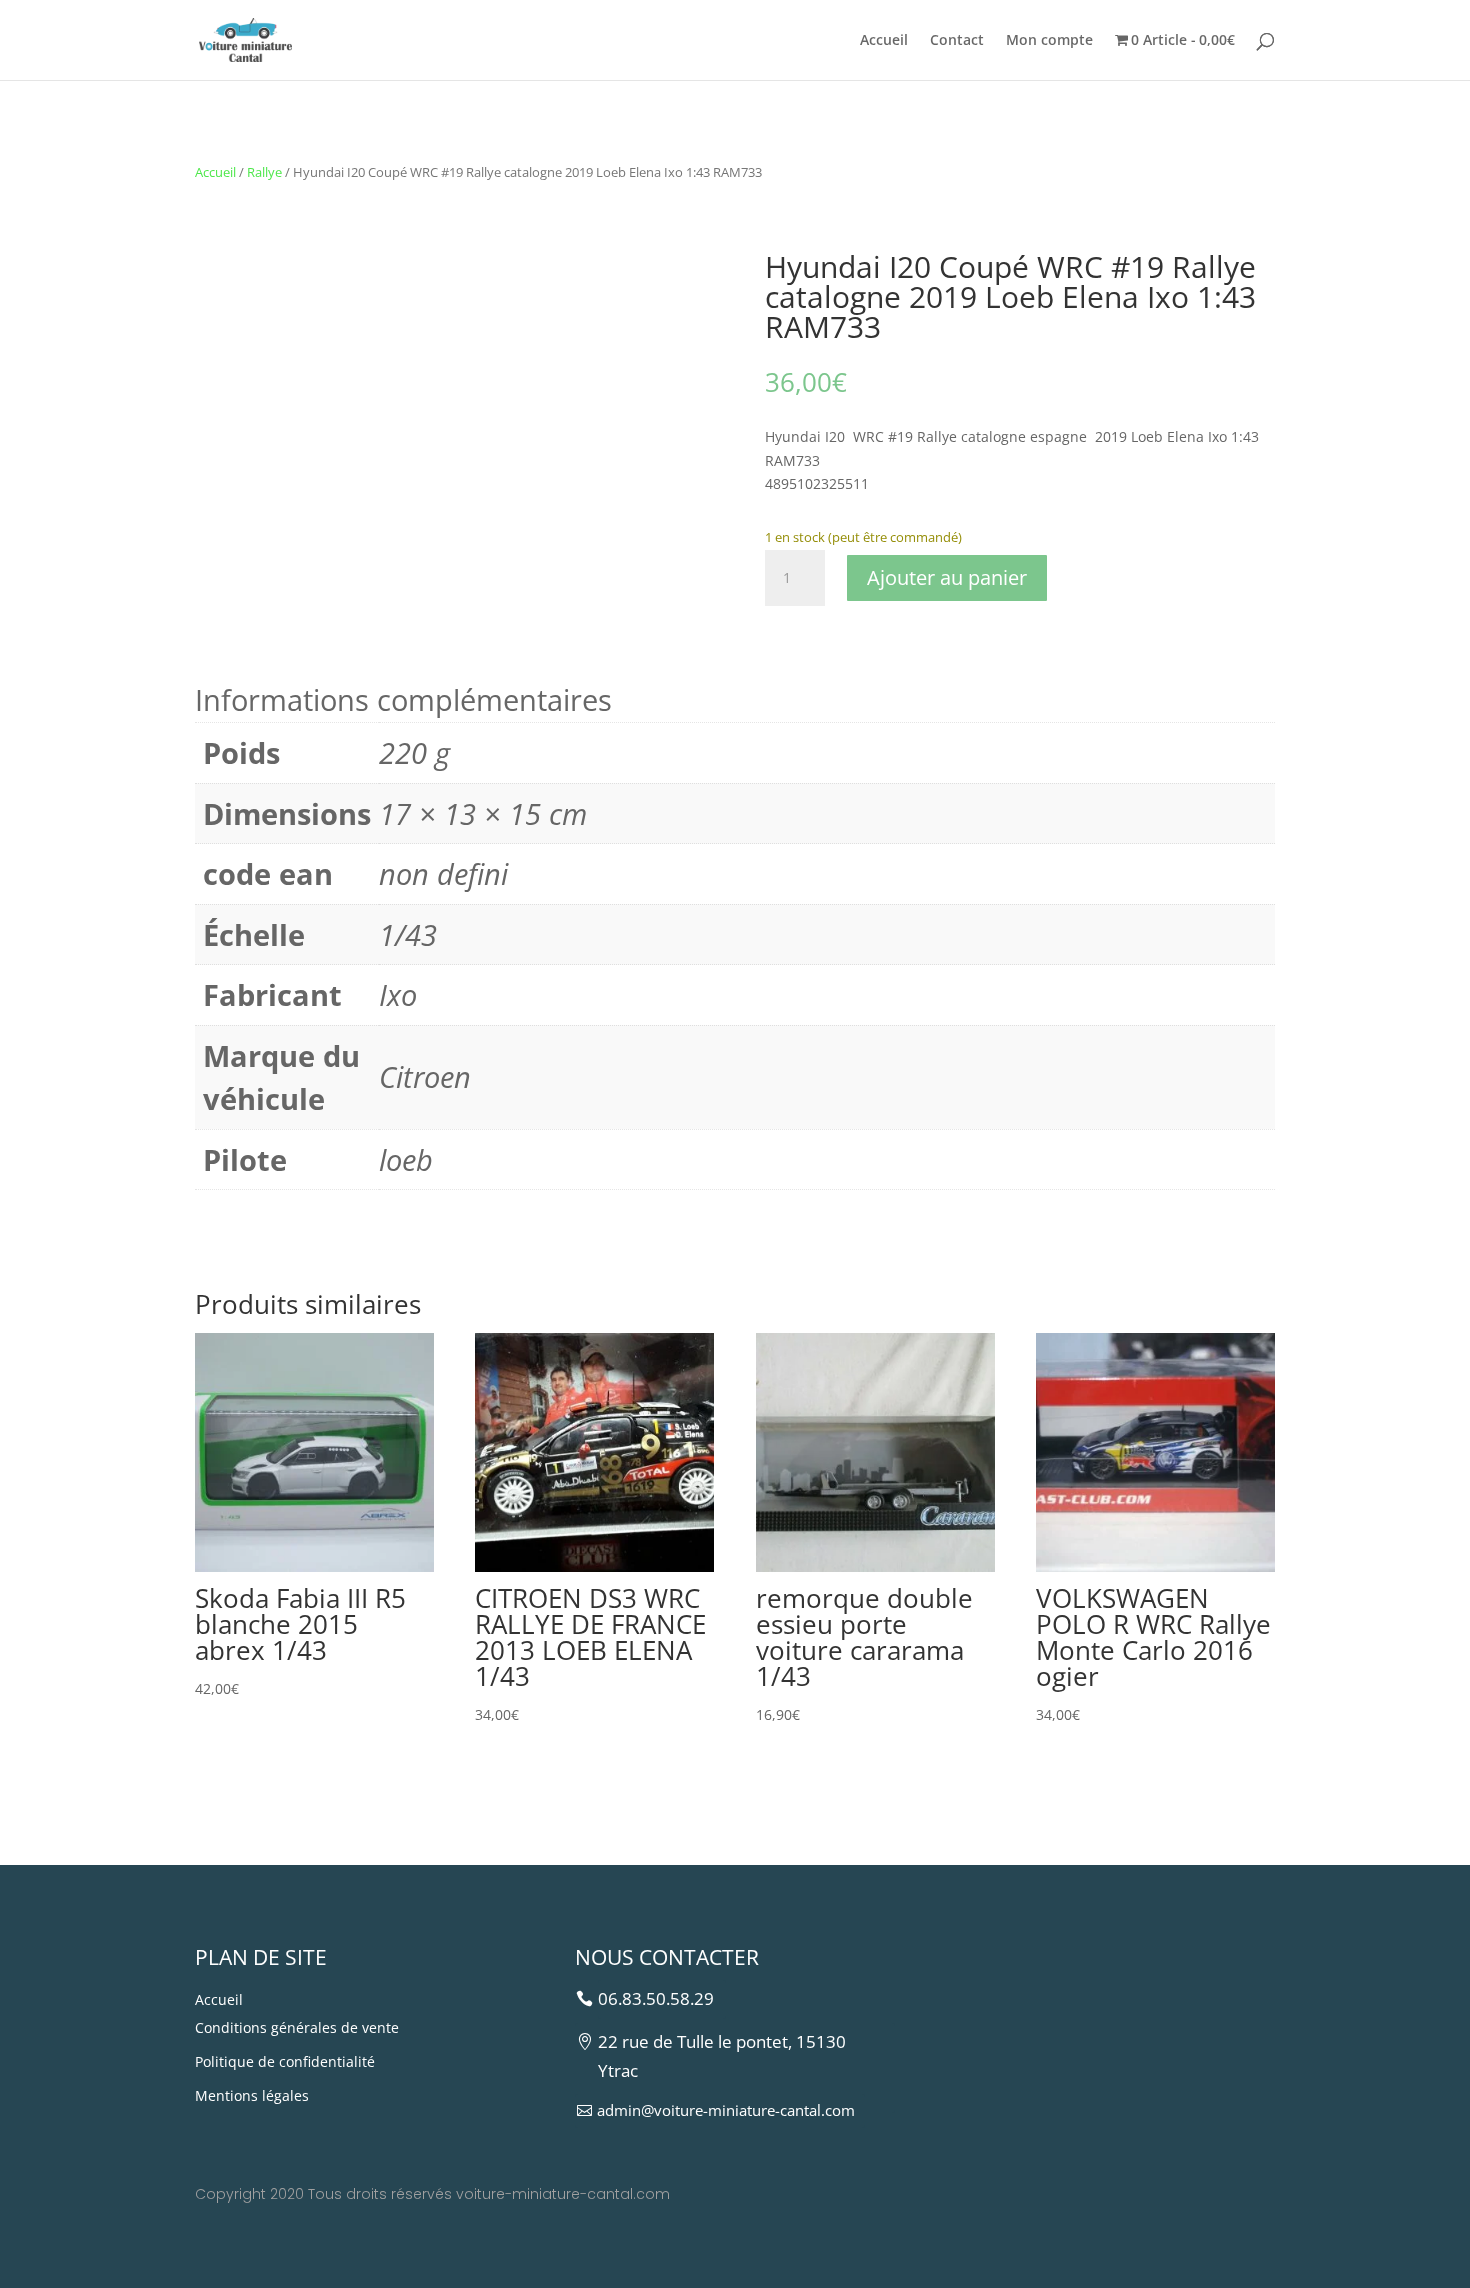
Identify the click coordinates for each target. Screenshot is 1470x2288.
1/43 (408, 934)
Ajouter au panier (947, 577)
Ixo (398, 994)
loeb (406, 1159)
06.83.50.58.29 (656, 1998)
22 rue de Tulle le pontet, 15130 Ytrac (722, 2056)
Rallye (264, 172)
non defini (443, 873)
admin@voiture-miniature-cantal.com (726, 2110)
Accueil (884, 41)
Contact (957, 41)
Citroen (425, 1076)
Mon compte (1049, 41)
